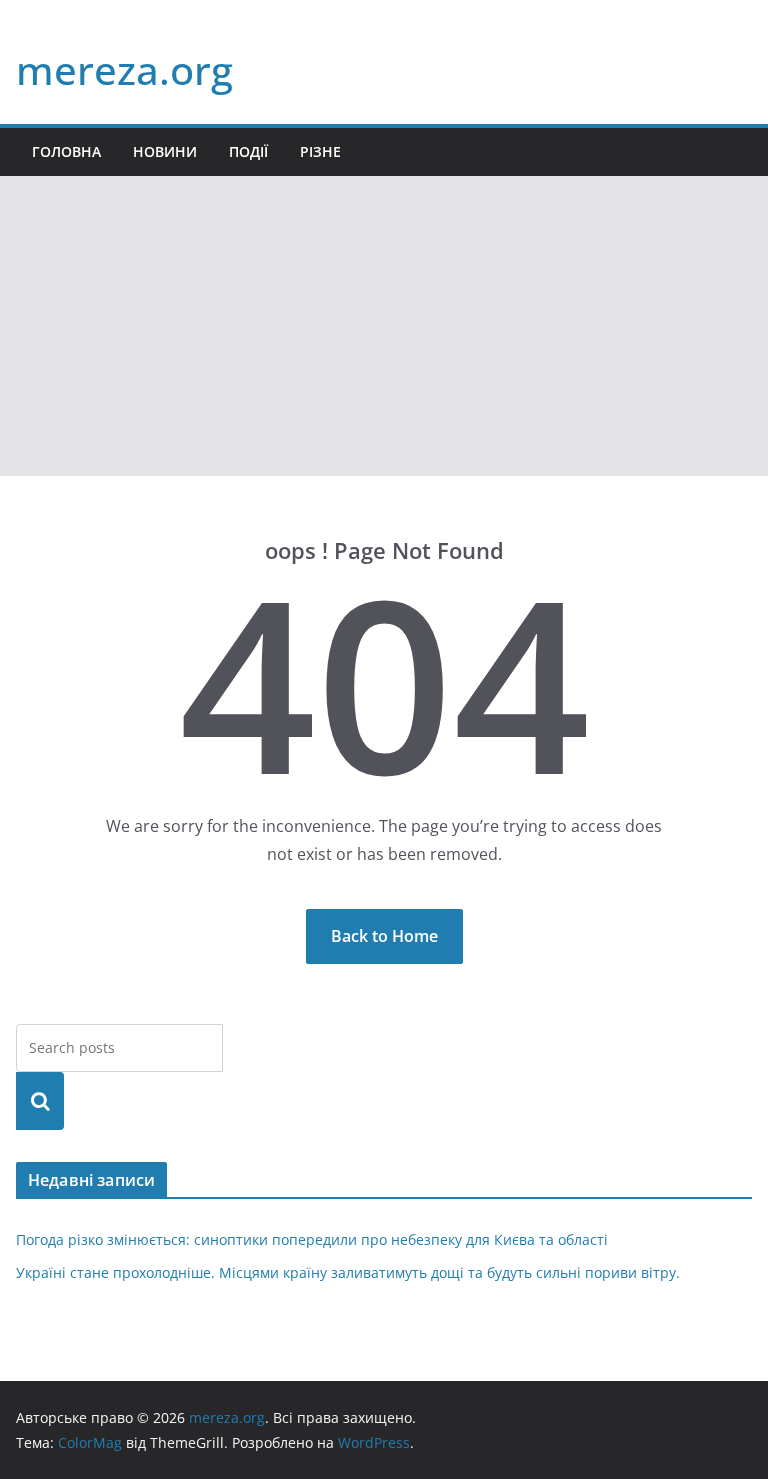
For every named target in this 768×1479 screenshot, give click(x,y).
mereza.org (124, 69)
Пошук (40, 1100)
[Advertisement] (384, 326)
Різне (320, 151)
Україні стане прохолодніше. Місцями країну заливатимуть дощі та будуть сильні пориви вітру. (348, 1272)
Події (248, 151)
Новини (165, 151)
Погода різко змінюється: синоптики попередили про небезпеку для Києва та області (312, 1239)
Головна (66, 151)
